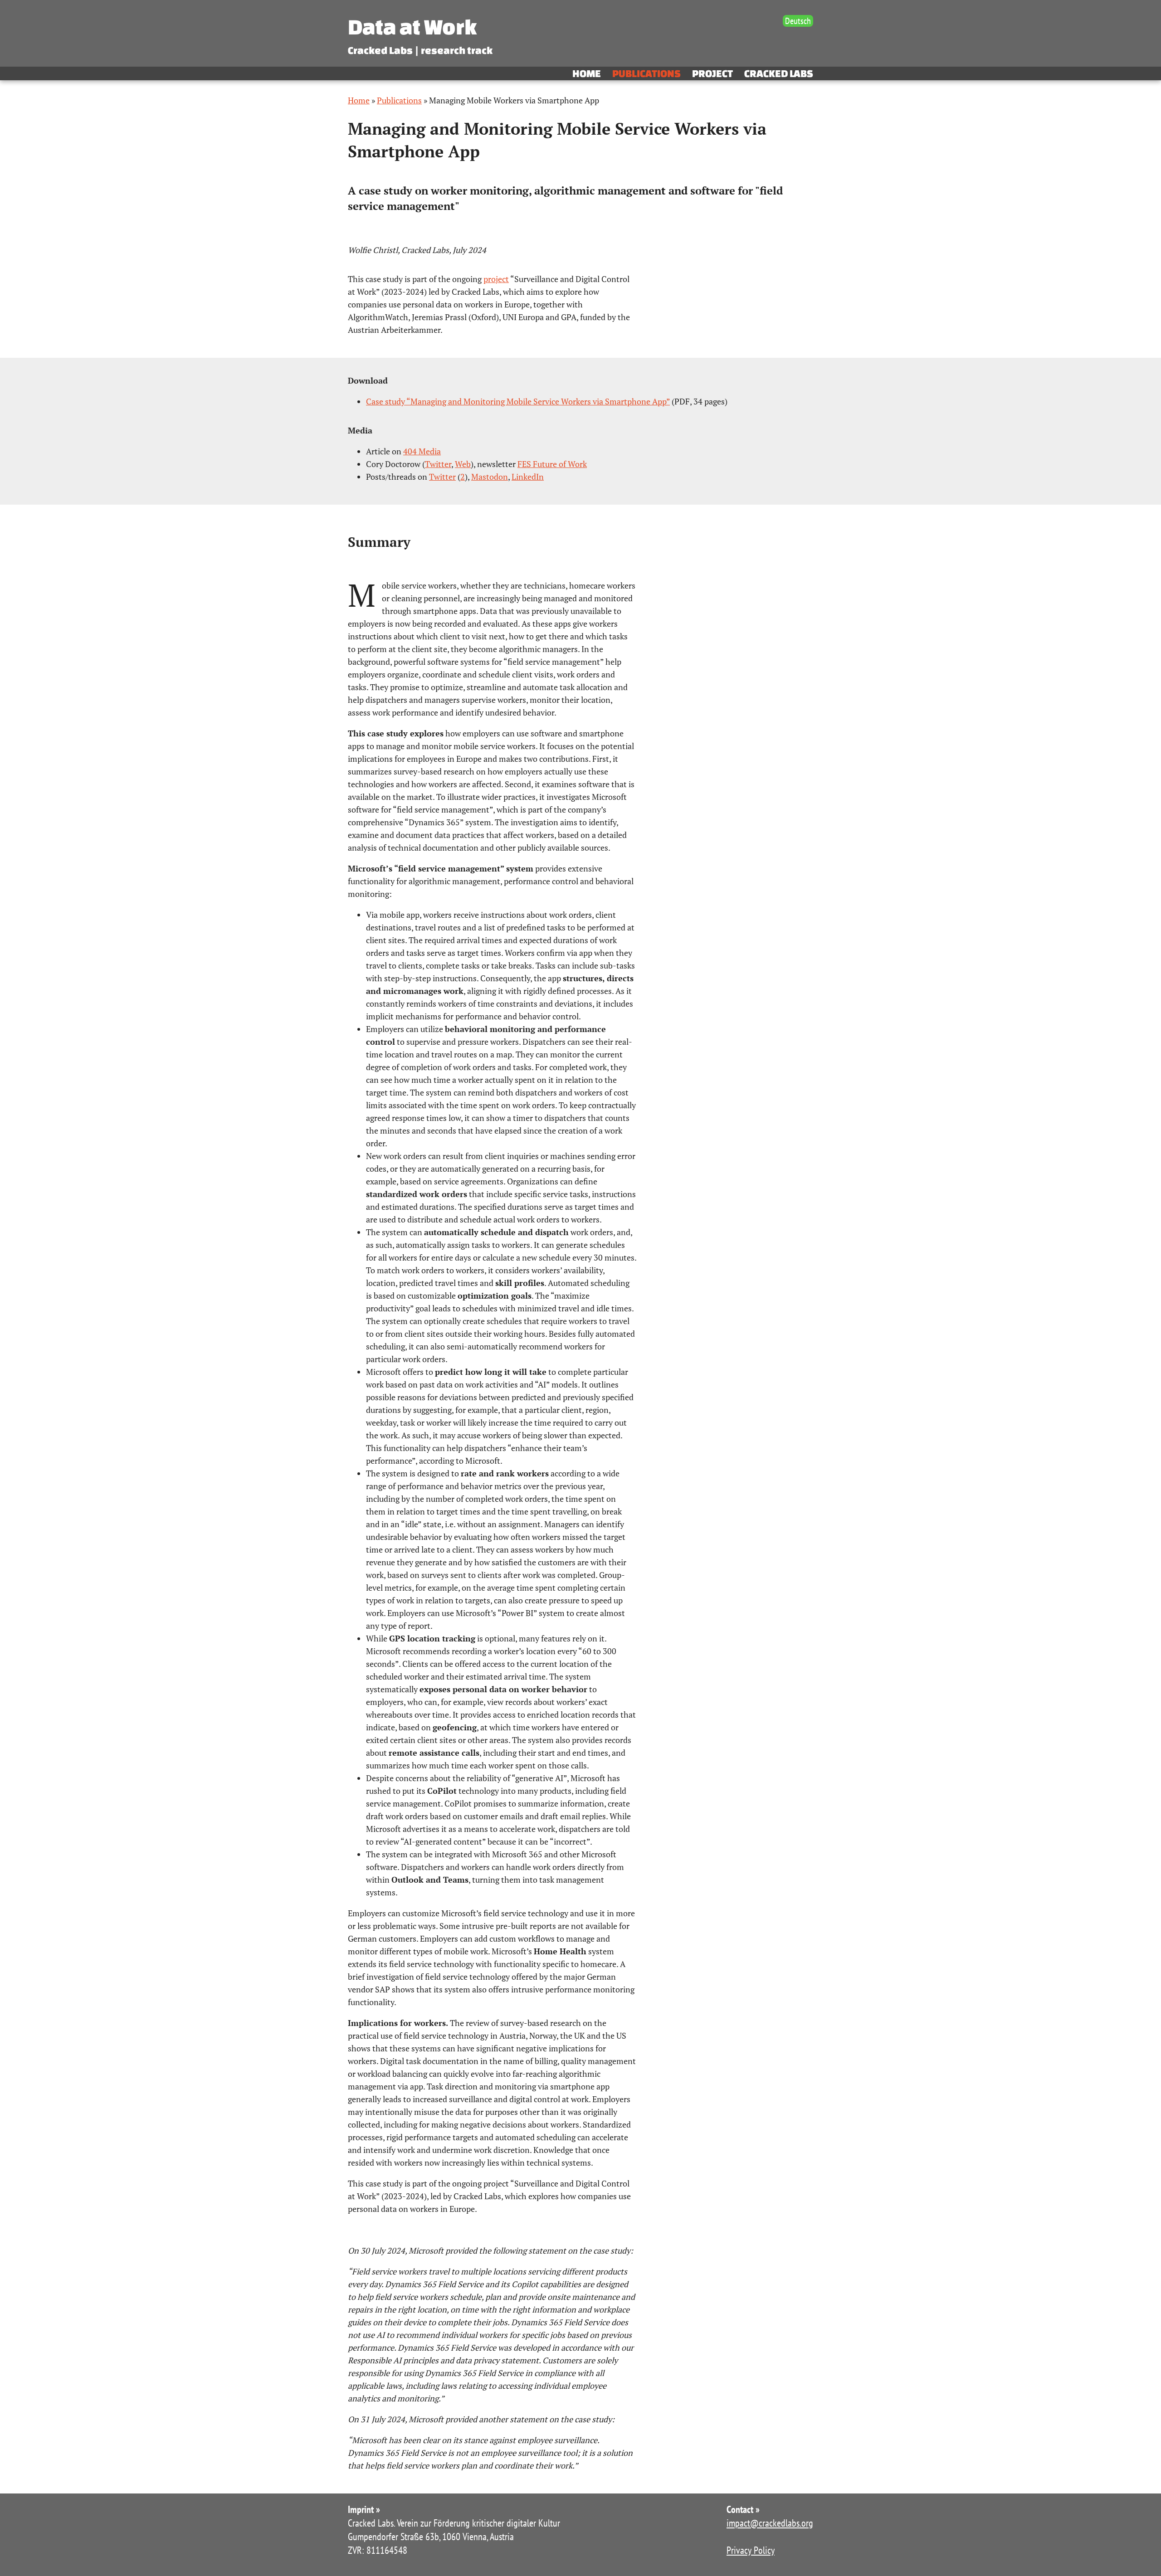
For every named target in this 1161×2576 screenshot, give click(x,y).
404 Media (422, 451)
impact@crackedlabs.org (770, 2523)
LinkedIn (528, 477)
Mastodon (490, 477)
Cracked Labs (779, 73)
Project (712, 73)
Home (587, 73)
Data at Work (412, 27)
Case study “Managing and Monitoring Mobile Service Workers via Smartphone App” (518, 401)
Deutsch (798, 21)
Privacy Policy (751, 2550)
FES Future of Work (552, 464)
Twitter (438, 464)
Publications (646, 73)
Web (463, 464)
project (496, 279)
